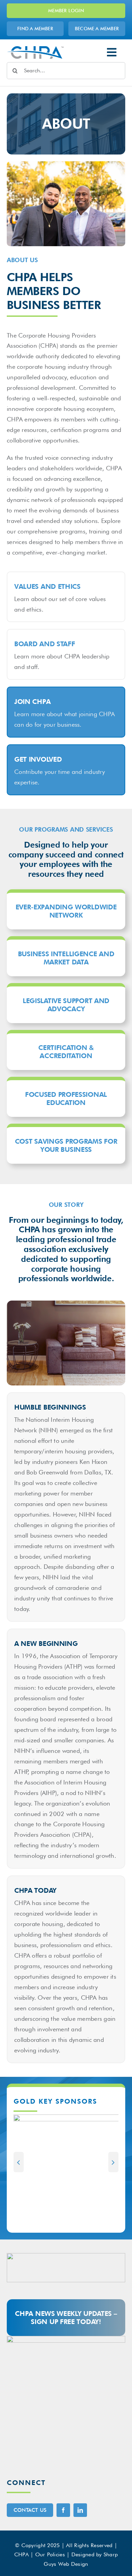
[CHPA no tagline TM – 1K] (35, 49)
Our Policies (50, 2554)
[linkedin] (80, 2510)
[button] (19, 2162)
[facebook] (63, 2510)
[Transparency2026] (66, 2339)
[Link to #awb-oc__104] (112, 52)
